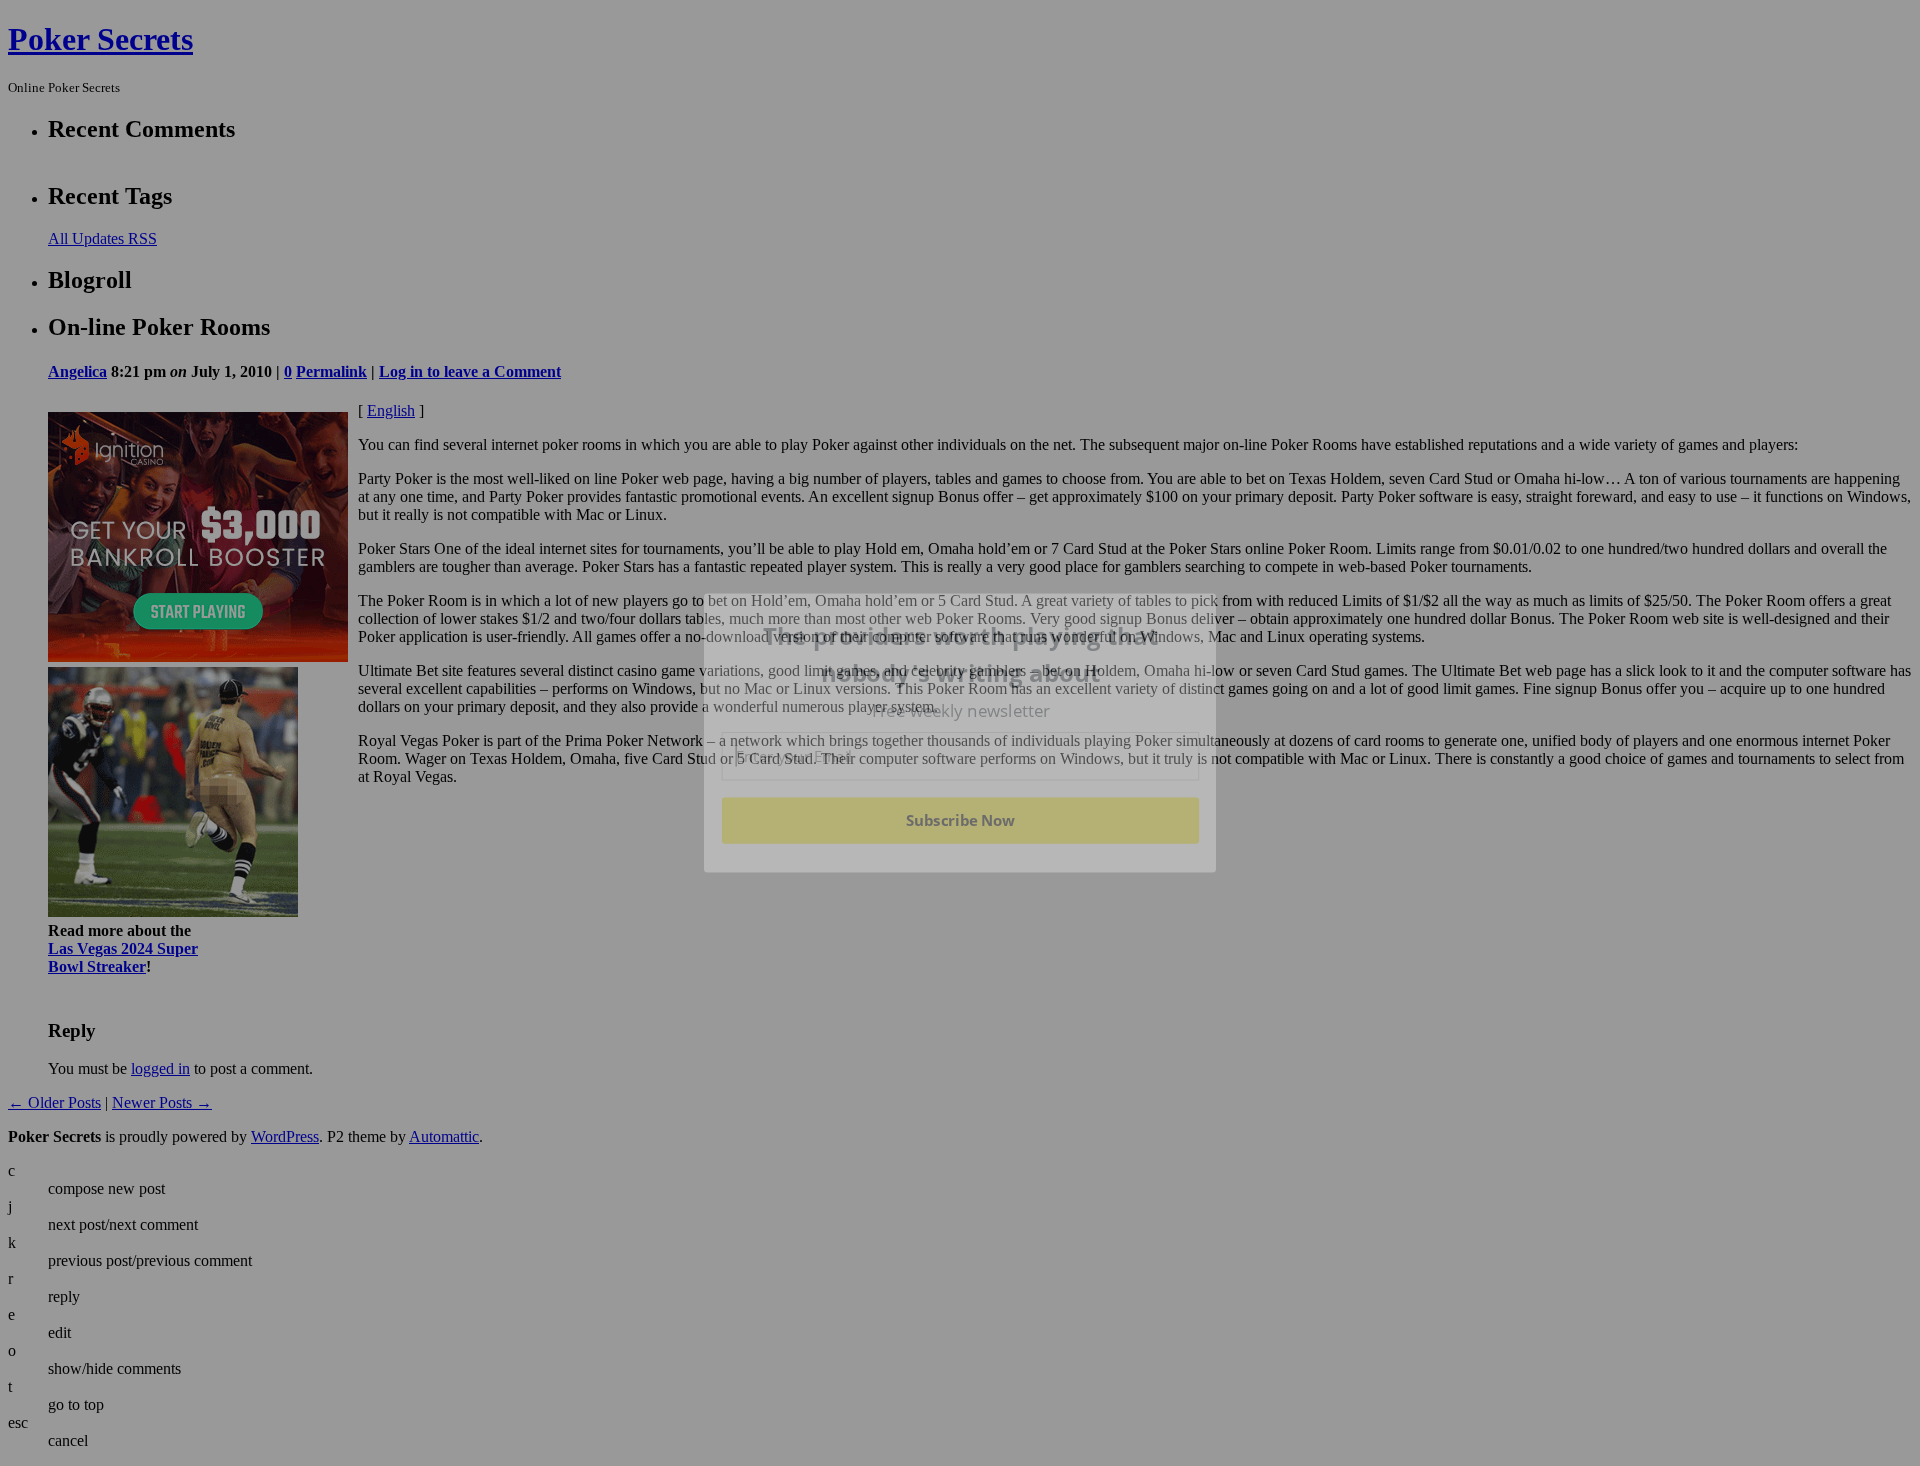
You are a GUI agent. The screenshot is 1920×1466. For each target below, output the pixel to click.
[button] (961, 654)
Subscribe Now (961, 820)
